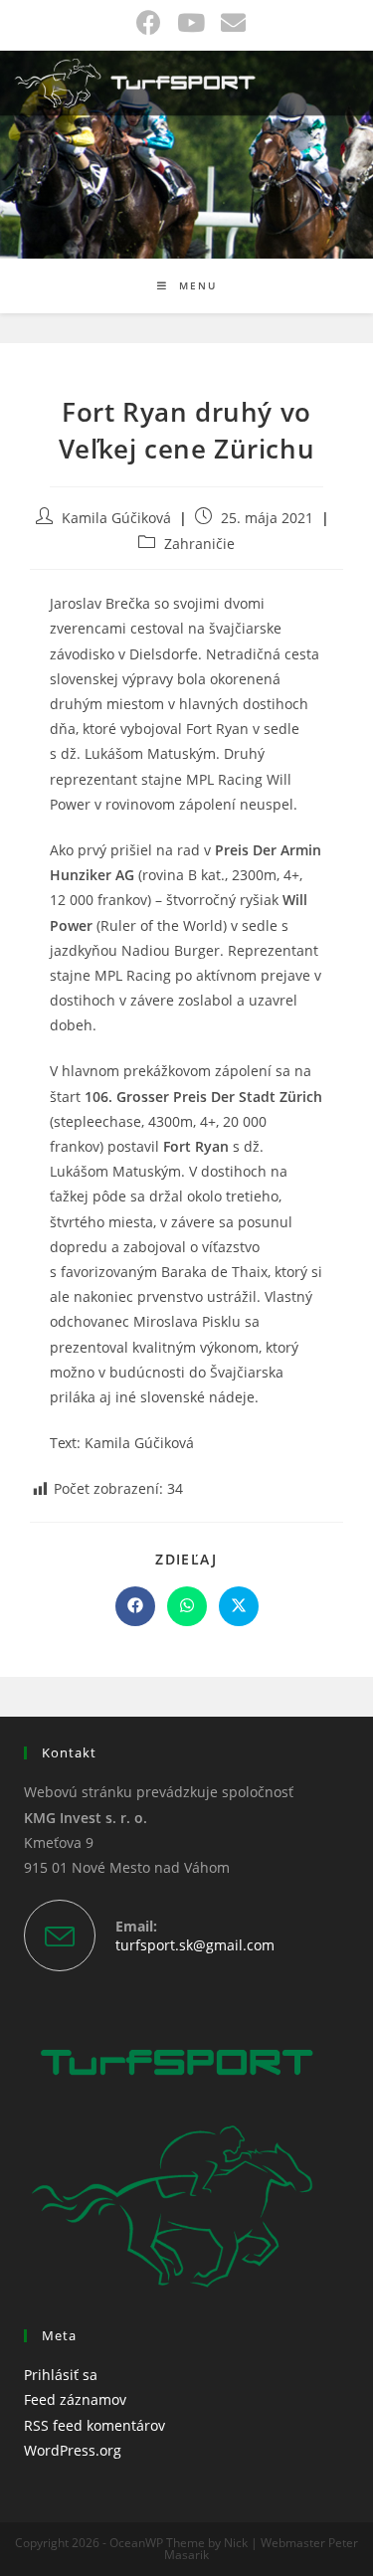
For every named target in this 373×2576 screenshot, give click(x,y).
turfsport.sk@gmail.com (195, 1945)
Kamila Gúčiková (116, 518)
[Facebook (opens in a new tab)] (149, 22)
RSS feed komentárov (94, 2425)
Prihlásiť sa (61, 2375)
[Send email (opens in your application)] (229, 22)
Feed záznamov (75, 2399)
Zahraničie (199, 544)
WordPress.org (73, 2450)
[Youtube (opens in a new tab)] (191, 22)
